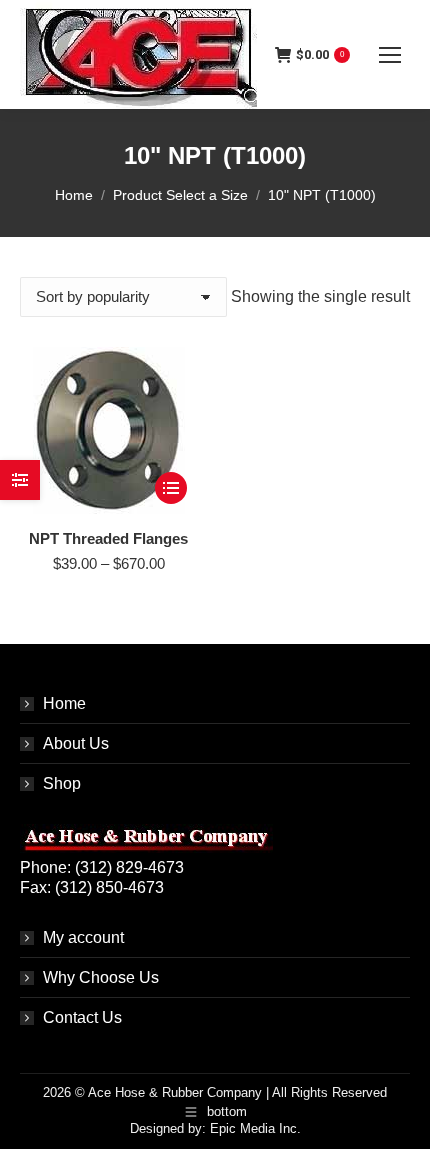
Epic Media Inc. (255, 1128)
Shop (62, 783)
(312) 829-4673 (129, 867)
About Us (76, 743)
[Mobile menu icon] (390, 55)
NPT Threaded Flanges (108, 538)
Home (64, 703)
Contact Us (82, 1017)
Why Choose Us (101, 977)
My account (83, 937)
